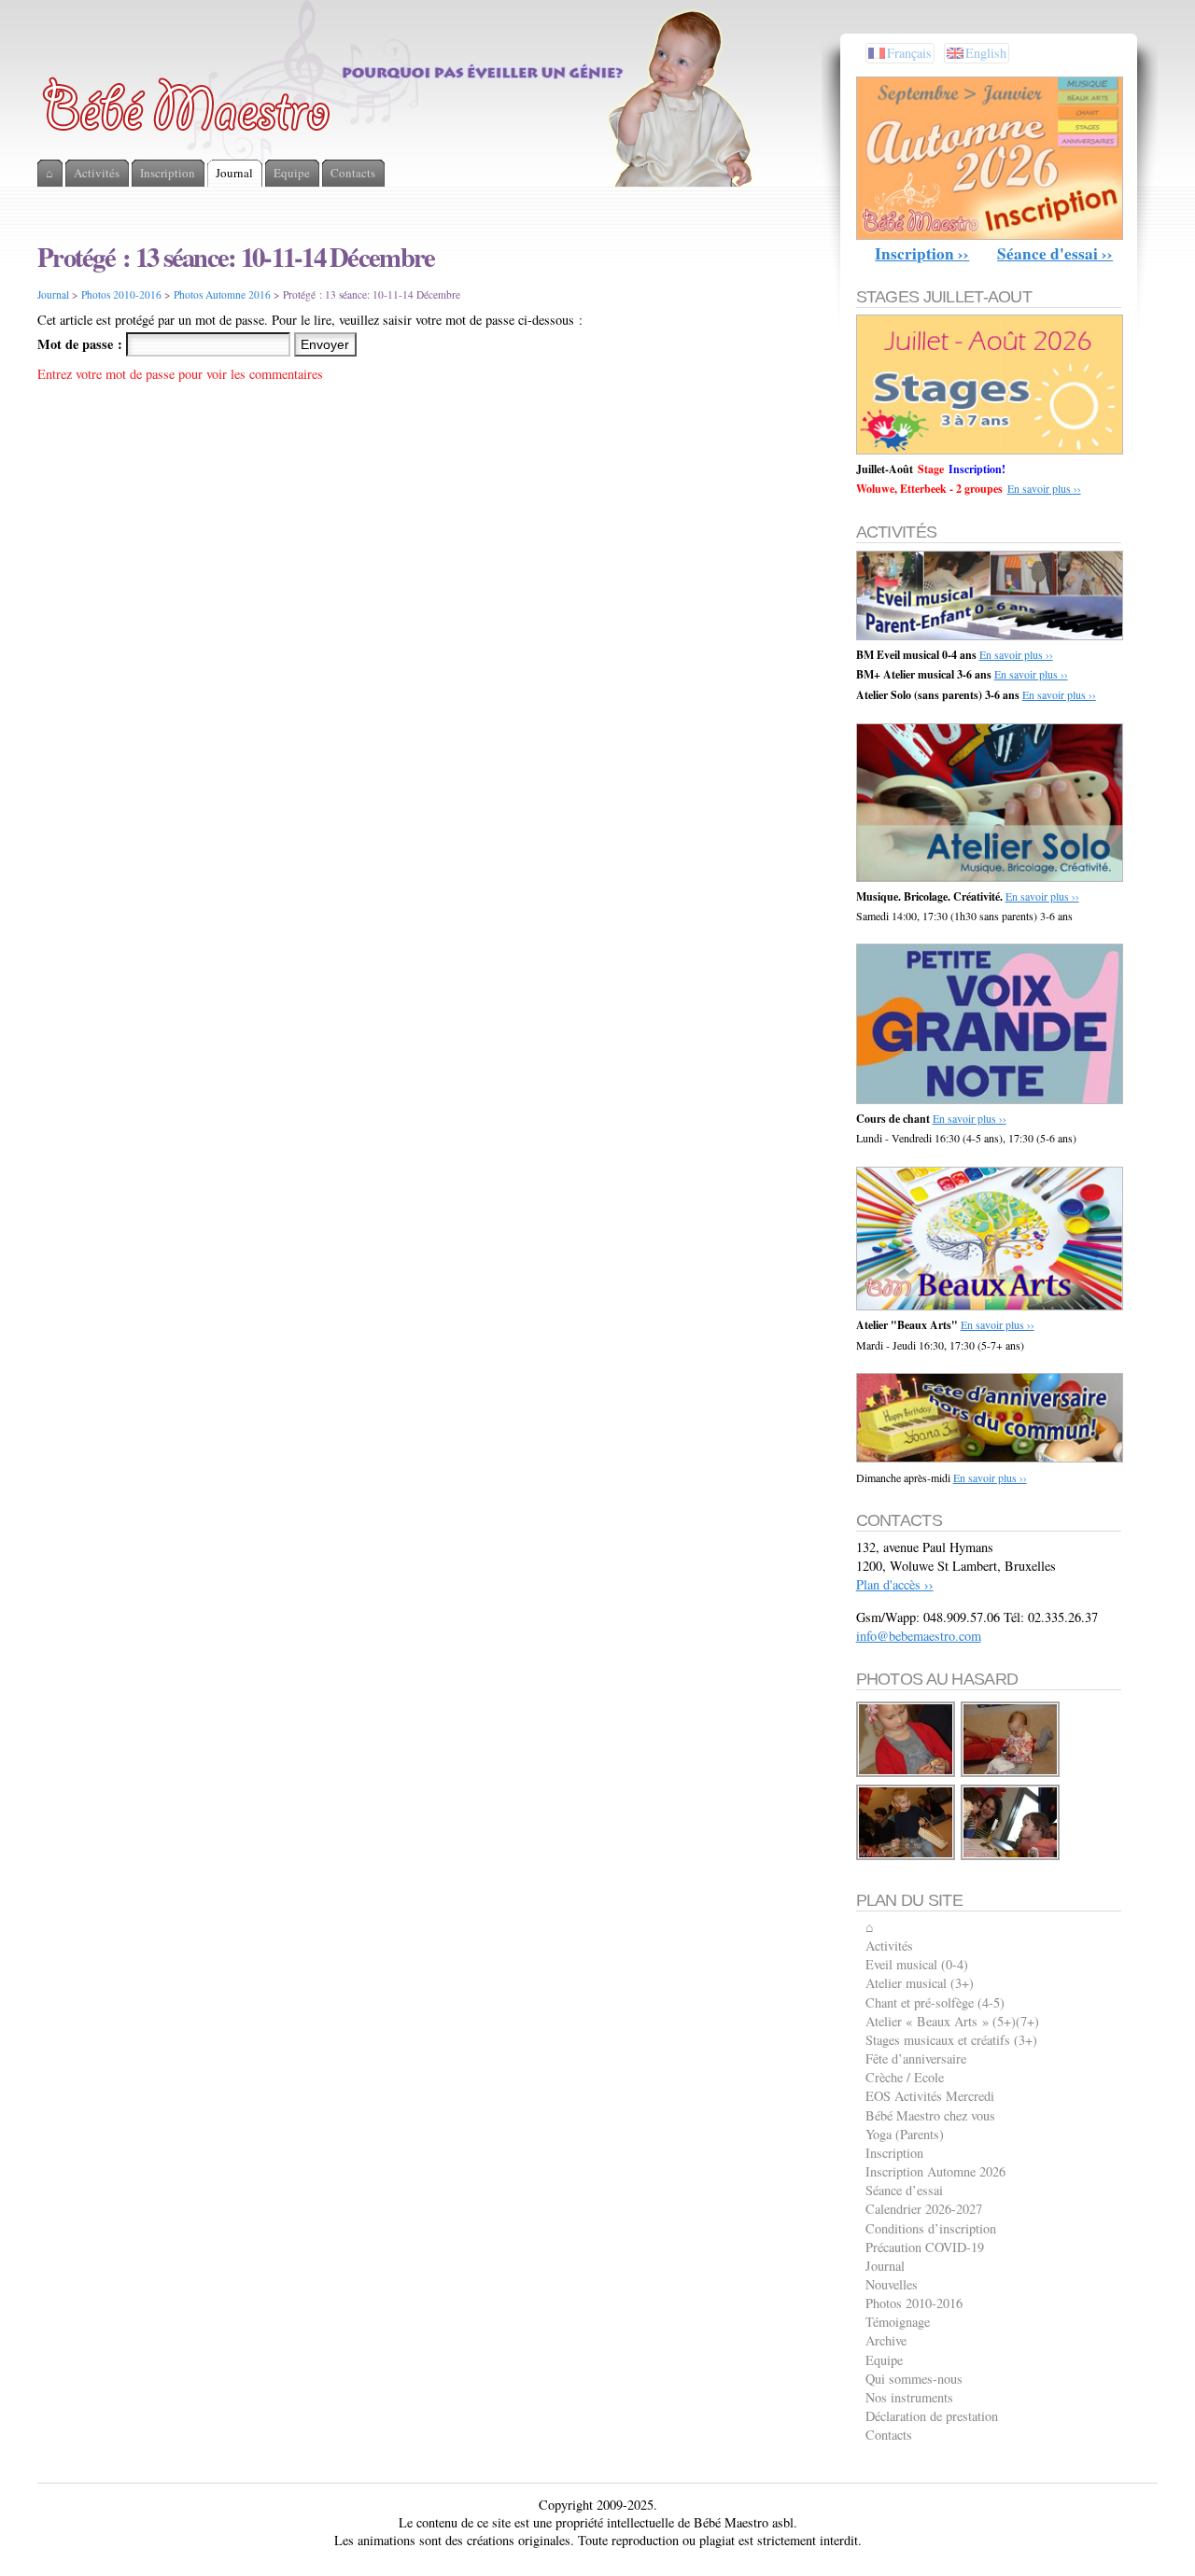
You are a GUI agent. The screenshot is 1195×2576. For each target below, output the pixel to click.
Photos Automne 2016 (222, 294)
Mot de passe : (82, 344)
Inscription (894, 2153)
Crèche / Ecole (905, 2077)
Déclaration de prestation (932, 2416)
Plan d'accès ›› (895, 1584)
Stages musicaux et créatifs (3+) (951, 2040)
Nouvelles (892, 2284)
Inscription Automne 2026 (935, 2171)
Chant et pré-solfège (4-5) (935, 2002)
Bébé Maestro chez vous (930, 2115)
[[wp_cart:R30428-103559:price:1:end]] (907, 1774)
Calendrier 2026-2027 (924, 2209)
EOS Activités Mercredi (930, 2096)
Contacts (889, 2435)
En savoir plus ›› (1044, 488)
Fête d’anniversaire (916, 2058)
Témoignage (898, 2322)
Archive (886, 2340)
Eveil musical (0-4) (917, 1964)
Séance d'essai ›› (1055, 253)
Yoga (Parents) (905, 2134)
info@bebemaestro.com (919, 1636)
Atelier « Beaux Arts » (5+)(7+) (952, 2021)
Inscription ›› (922, 253)
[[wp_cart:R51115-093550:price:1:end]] (1011, 1774)
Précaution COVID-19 (925, 2247)
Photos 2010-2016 (121, 294)
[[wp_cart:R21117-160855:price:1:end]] (907, 1857)
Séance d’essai (904, 2190)
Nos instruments (909, 2397)
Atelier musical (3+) (920, 1983)
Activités (889, 1946)
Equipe (884, 2360)
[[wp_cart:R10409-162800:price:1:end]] (1011, 1857)
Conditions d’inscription (931, 2228)
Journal (53, 294)
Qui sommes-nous (914, 2379)
